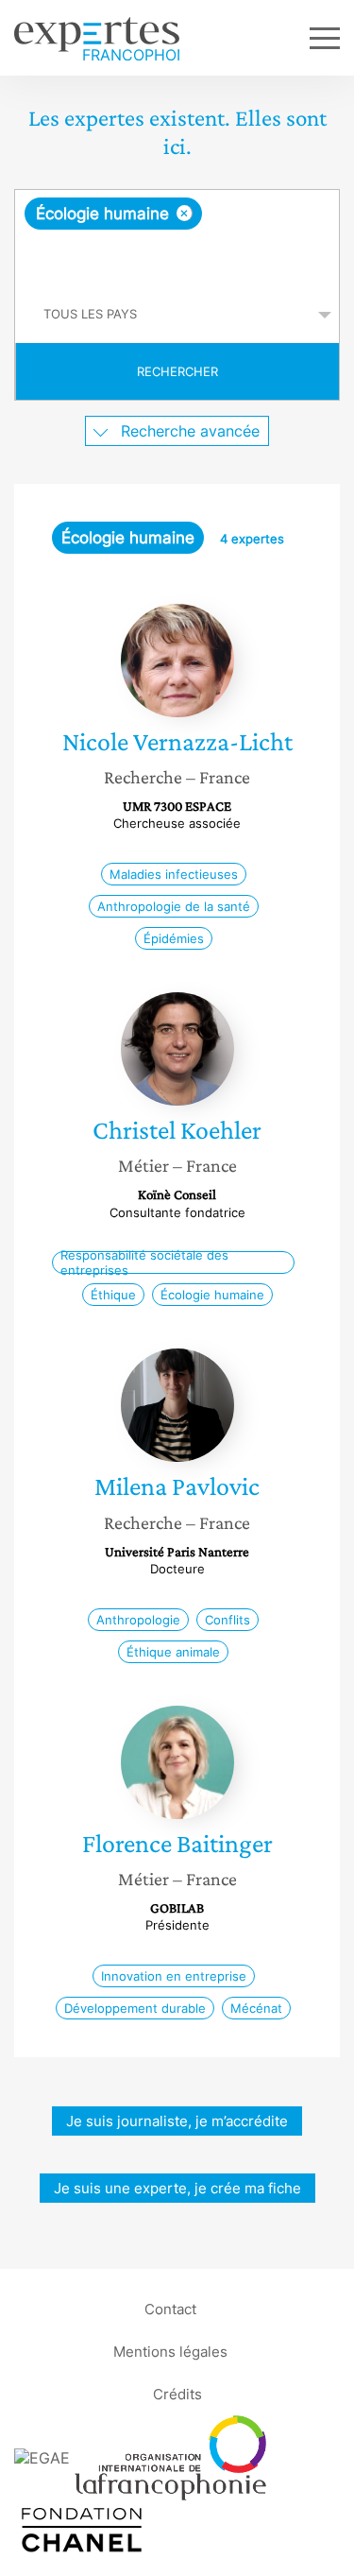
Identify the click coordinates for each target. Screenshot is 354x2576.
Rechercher (177, 371)
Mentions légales (170, 2352)
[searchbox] (178, 258)
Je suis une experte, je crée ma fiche (177, 2188)
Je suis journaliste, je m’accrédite (177, 2121)
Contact (170, 2309)
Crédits (177, 2394)
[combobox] (177, 238)
